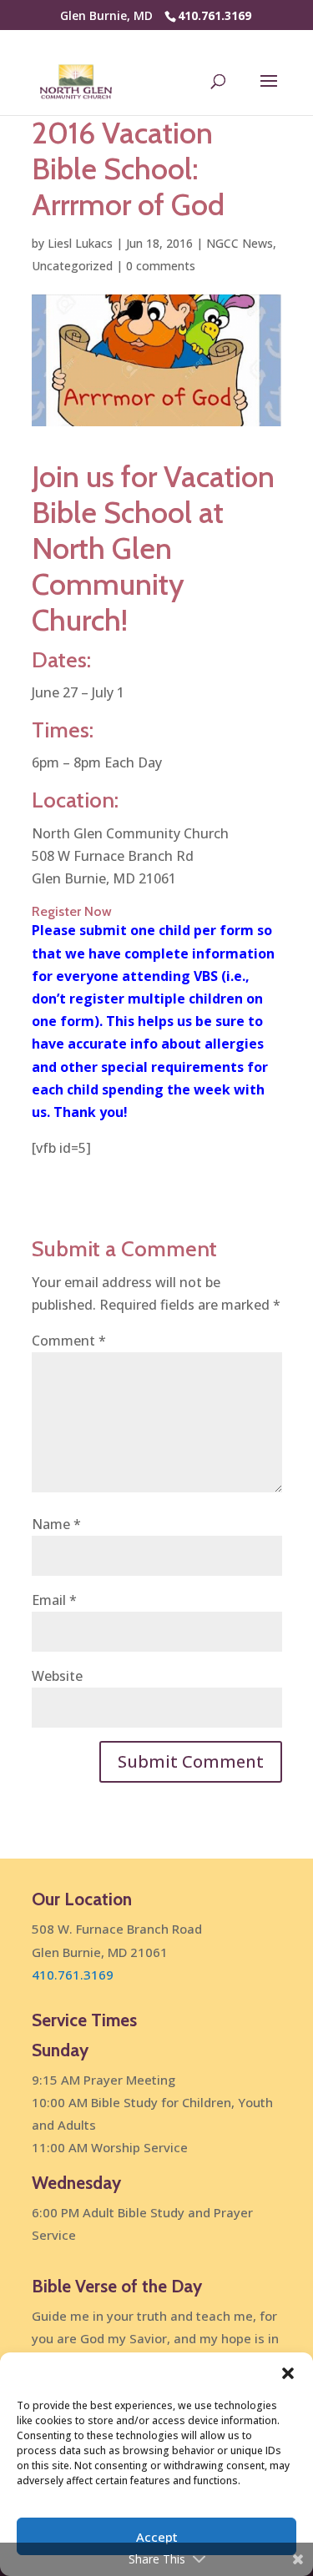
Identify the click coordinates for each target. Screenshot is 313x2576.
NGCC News (240, 243)
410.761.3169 (215, 15)
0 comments (161, 266)
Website (57, 1676)
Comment (69, 1341)
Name (56, 1524)
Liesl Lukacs (80, 243)
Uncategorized (72, 266)
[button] (288, 2373)
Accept (157, 2537)
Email (54, 1600)
